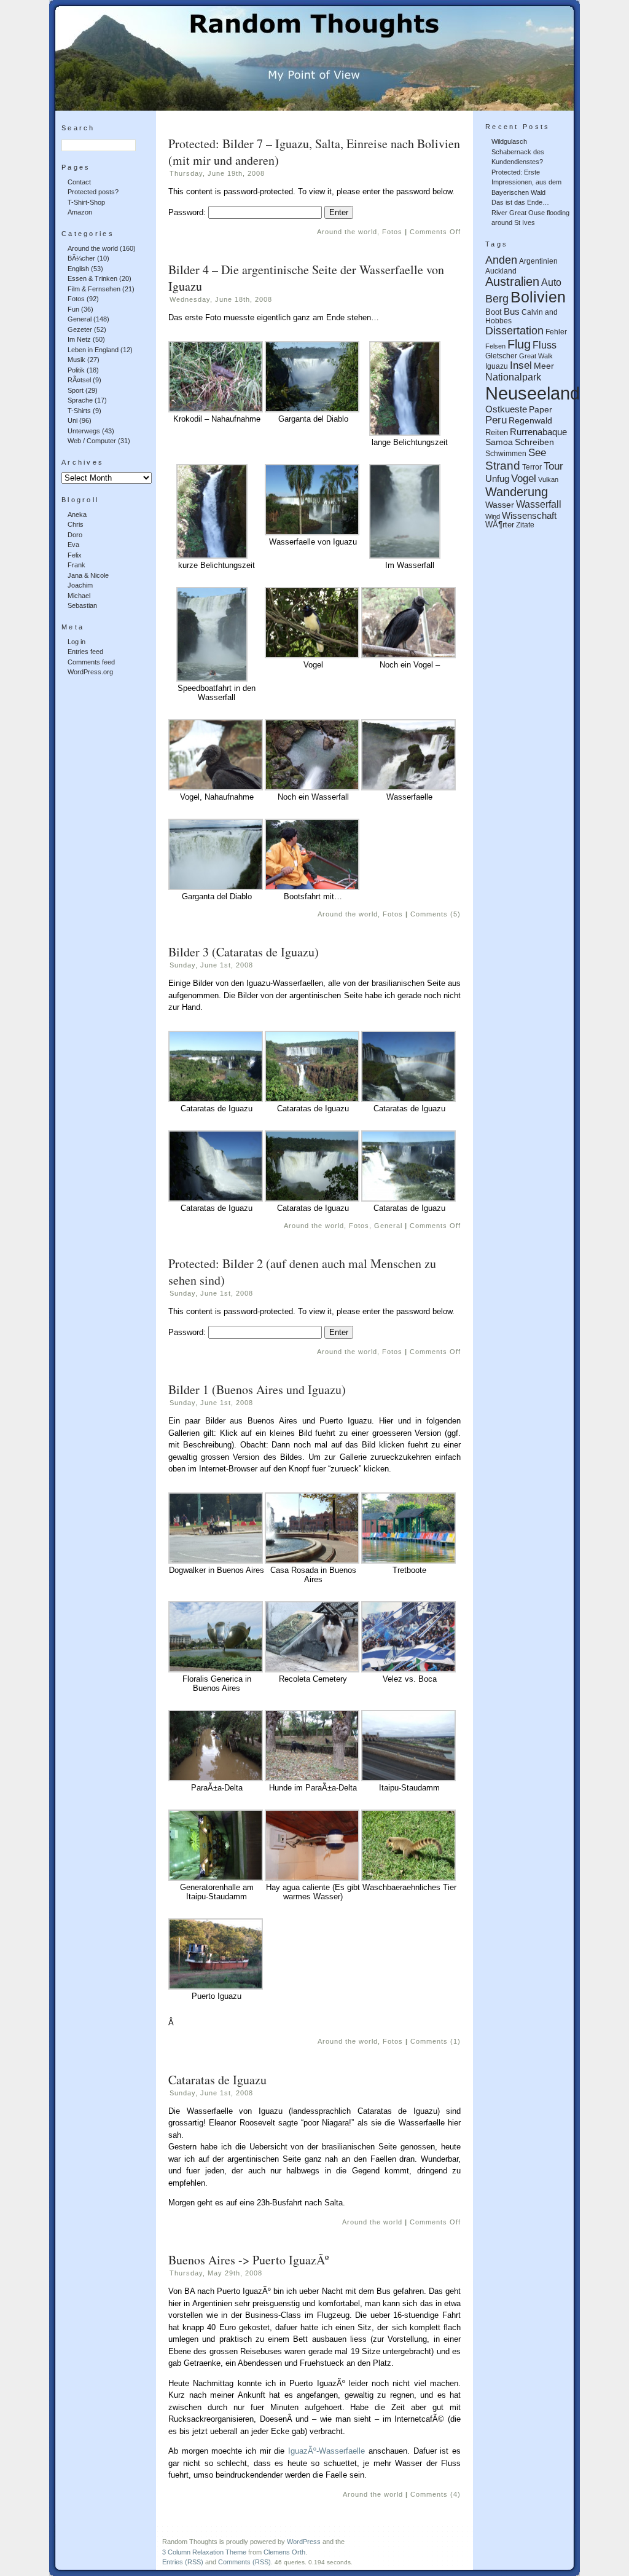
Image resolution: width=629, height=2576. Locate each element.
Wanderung (517, 492)
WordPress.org (90, 672)
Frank (76, 565)
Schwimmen (506, 453)
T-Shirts (79, 411)
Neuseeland (533, 393)
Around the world (93, 248)
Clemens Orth (284, 2552)
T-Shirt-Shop (86, 202)
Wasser (500, 505)
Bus (512, 311)
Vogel (524, 479)
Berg (497, 299)
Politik (76, 370)
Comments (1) (436, 2041)
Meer (544, 366)
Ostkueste (506, 409)
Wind (493, 516)
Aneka (77, 514)
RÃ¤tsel (79, 380)
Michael (79, 596)
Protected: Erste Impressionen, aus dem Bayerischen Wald (526, 182)
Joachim (80, 585)
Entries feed (85, 652)
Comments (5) (436, 914)
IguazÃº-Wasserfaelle (326, 2451)
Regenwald (530, 421)
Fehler (556, 332)
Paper (541, 409)
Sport (76, 390)
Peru (496, 420)
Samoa (499, 442)
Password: (188, 212)
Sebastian (82, 605)
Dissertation (514, 331)
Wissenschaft (529, 515)
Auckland (501, 271)
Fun (73, 309)
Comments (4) (436, 2494)
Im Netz (79, 339)
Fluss (545, 345)
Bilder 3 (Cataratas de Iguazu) (244, 952)
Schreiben (534, 442)
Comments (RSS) (244, 2562)
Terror (532, 467)
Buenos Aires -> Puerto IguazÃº (248, 2260)
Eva (73, 545)
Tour (553, 466)
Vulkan (548, 479)
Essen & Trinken (92, 278)
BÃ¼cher (81, 258)
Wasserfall (539, 504)
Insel (521, 365)
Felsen (495, 346)
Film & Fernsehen (94, 289)
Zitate (525, 525)
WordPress (304, 2542)
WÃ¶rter (500, 525)
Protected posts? (93, 192)
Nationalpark (513, 377)
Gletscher (501, 356)
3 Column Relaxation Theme (204, 2552)
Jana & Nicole (88, 575)
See (537, 453)
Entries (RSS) (183, 2562)
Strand (503, 466)
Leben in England (93, 350)
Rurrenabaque (538, 432)
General (80, 319)
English (78, 269)
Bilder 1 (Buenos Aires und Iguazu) (257, 1389)
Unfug (497, 479)
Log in (76, 642)
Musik (76, 360)
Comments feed (91, 662)
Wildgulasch (509, 141)
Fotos (76, 299)
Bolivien (538, 297)
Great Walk (536, 356)
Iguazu (497, 366)
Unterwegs (84, 431)
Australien (512, 282)
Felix (75, 555)
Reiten (497, 433)
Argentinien (538, 261)
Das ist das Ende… (520, 202)
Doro (75, 535)
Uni (72, 420)
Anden (501, 260)
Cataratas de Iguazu (217, 2080)
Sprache (80, 400)
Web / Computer (92, 441)
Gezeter (80, 329)
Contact (79, 182)
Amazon (80, 212)
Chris (76, 524)
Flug (519, 344)
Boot (494, 312)
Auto (551, 282)
